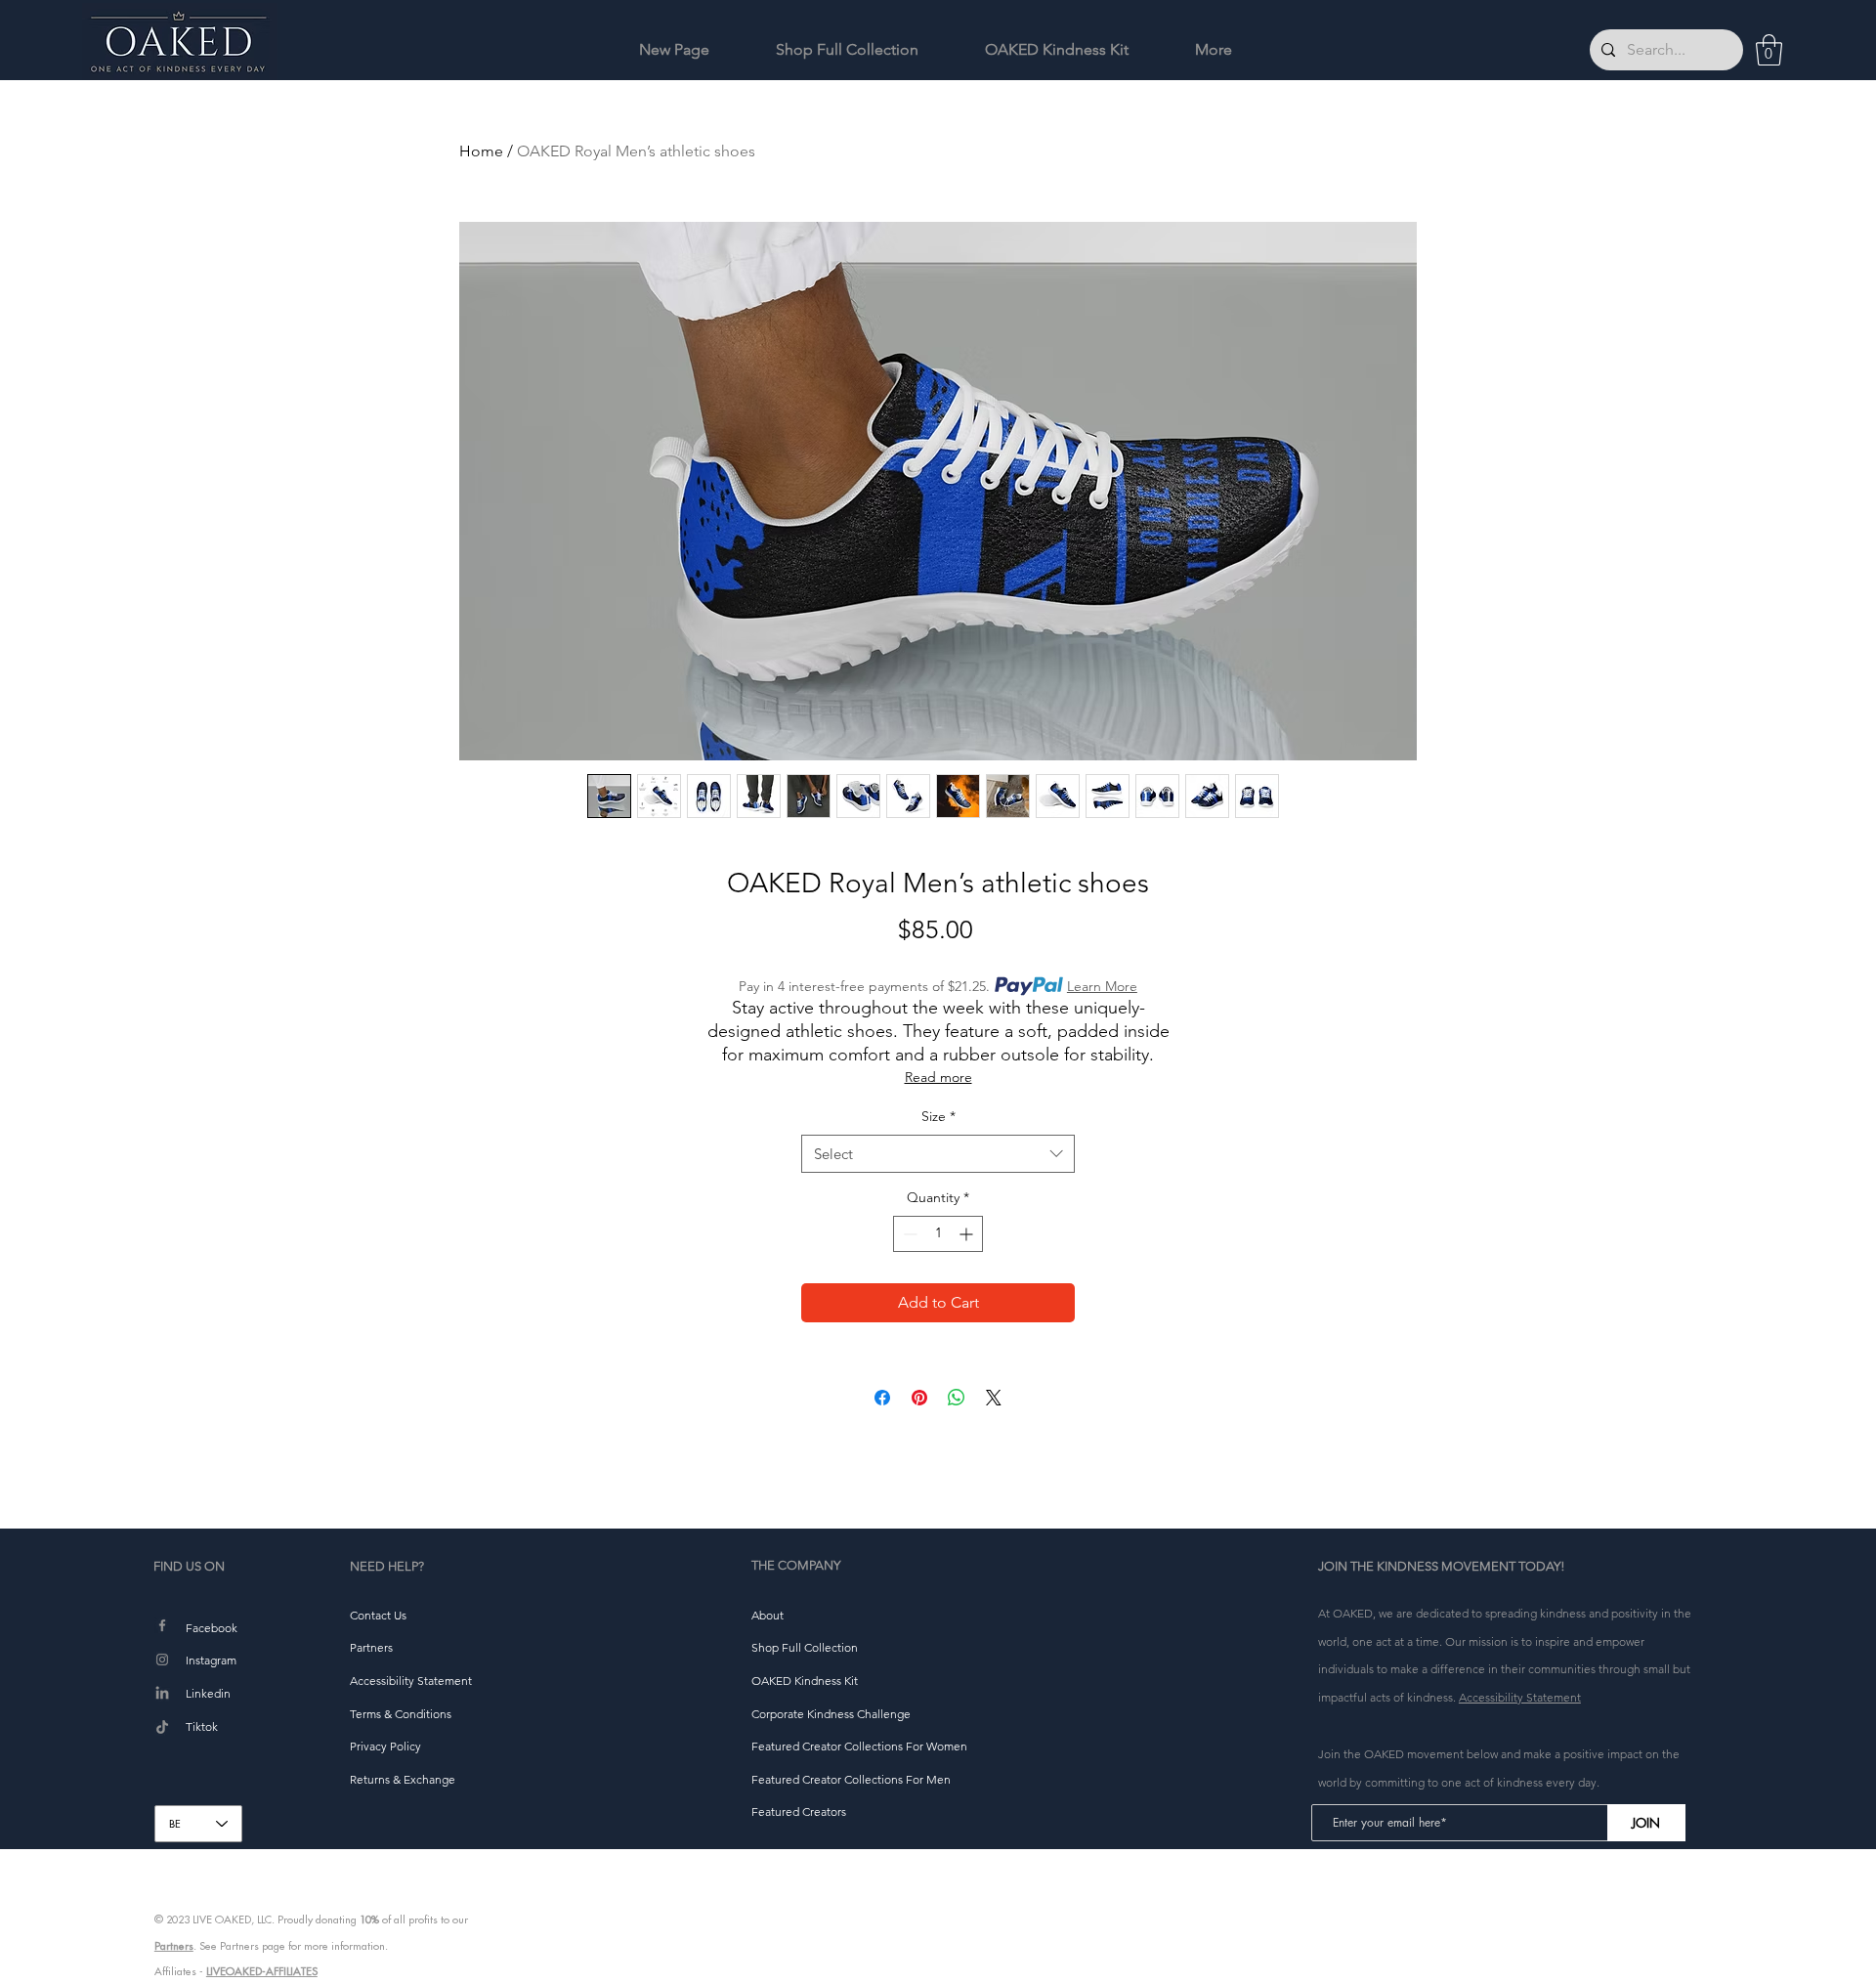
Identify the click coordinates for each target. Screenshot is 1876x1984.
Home (481, 151)
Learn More (1102, 986)
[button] (1769, 50)
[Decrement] (908, 1234)
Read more (938, 1077)
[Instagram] (162, 1660)
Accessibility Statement (1520, 1697)
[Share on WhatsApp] (957, 1398)
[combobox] (938, 1154)
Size (938, 1116)
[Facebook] (162, 1625)
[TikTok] (162, 1728)
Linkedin (208, 1693)
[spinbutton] (938, 1234)
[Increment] (968, 1234)
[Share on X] (994, 1398)
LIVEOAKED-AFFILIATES (262, 1971)
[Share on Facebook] (882, 1398)
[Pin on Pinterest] (919, 1398)
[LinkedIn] (162, 1694)
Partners (174, 1946)
